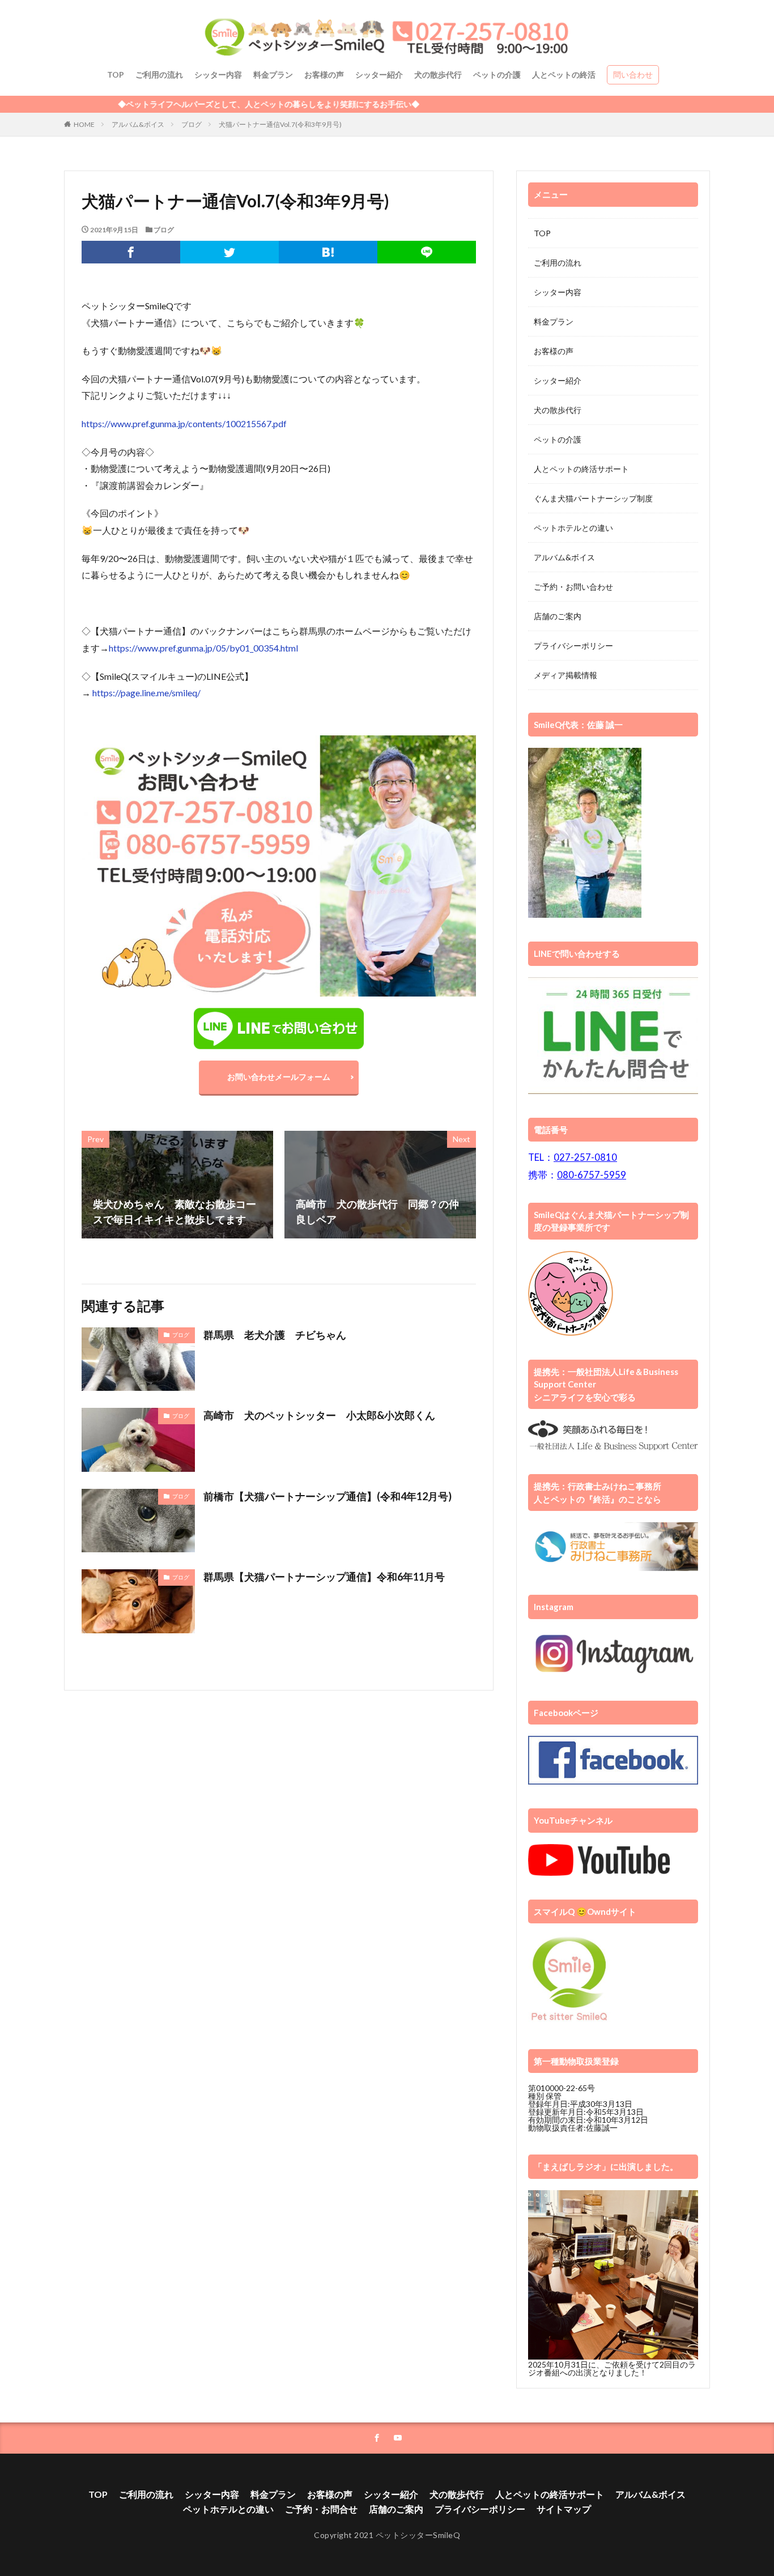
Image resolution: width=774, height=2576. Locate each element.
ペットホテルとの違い (573, 528)
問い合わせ (633, 74)
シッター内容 (218, 74)
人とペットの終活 (564, 74)
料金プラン (273, 74)
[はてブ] (328, 252)
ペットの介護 (497, 74)
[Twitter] (229, 252)
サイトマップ (564, 2509)
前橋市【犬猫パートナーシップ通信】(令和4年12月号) (328, 1496)
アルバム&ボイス (138, 124)
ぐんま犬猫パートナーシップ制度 (593, 498)
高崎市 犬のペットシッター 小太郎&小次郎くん (319, 1415)
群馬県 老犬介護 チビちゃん (275, 1335)
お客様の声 (324, 74)
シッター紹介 (379, 74)
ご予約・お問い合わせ (573, 587)
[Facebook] (131, 252)
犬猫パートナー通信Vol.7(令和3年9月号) (280, 124)
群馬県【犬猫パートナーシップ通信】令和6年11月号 (324, 1577)
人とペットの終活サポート (581, 469)
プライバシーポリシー (573, 646)
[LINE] (427, 252)
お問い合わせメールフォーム (279, 1077)
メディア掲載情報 (565, 675)
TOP (116, 74)
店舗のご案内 (558, 616)
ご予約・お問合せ (321, 2509)
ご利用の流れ (159, 74)
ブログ (192, 124)
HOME (84, 124)
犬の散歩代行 (438, 74)
